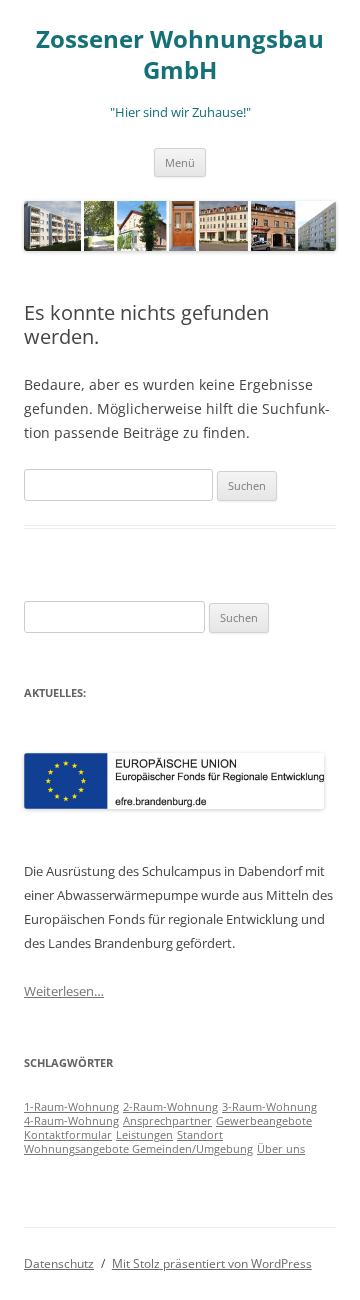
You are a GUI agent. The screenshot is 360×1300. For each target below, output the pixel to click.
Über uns (281, 1149)
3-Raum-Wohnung (269, 1107)
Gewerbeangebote (264, 1121)
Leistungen (144, 1135)
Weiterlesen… (64, 991)
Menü (180, 162)
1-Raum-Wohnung (71, 1107)
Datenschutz (59, 1263)
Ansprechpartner (167, 1121)
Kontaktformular (68, 1135)
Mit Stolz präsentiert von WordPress (212, 1263)
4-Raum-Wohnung (71, 1121)
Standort (200, 1135)
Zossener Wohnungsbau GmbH (180, 55)
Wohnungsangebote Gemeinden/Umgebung (138, 1149)
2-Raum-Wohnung (170, 1107)
